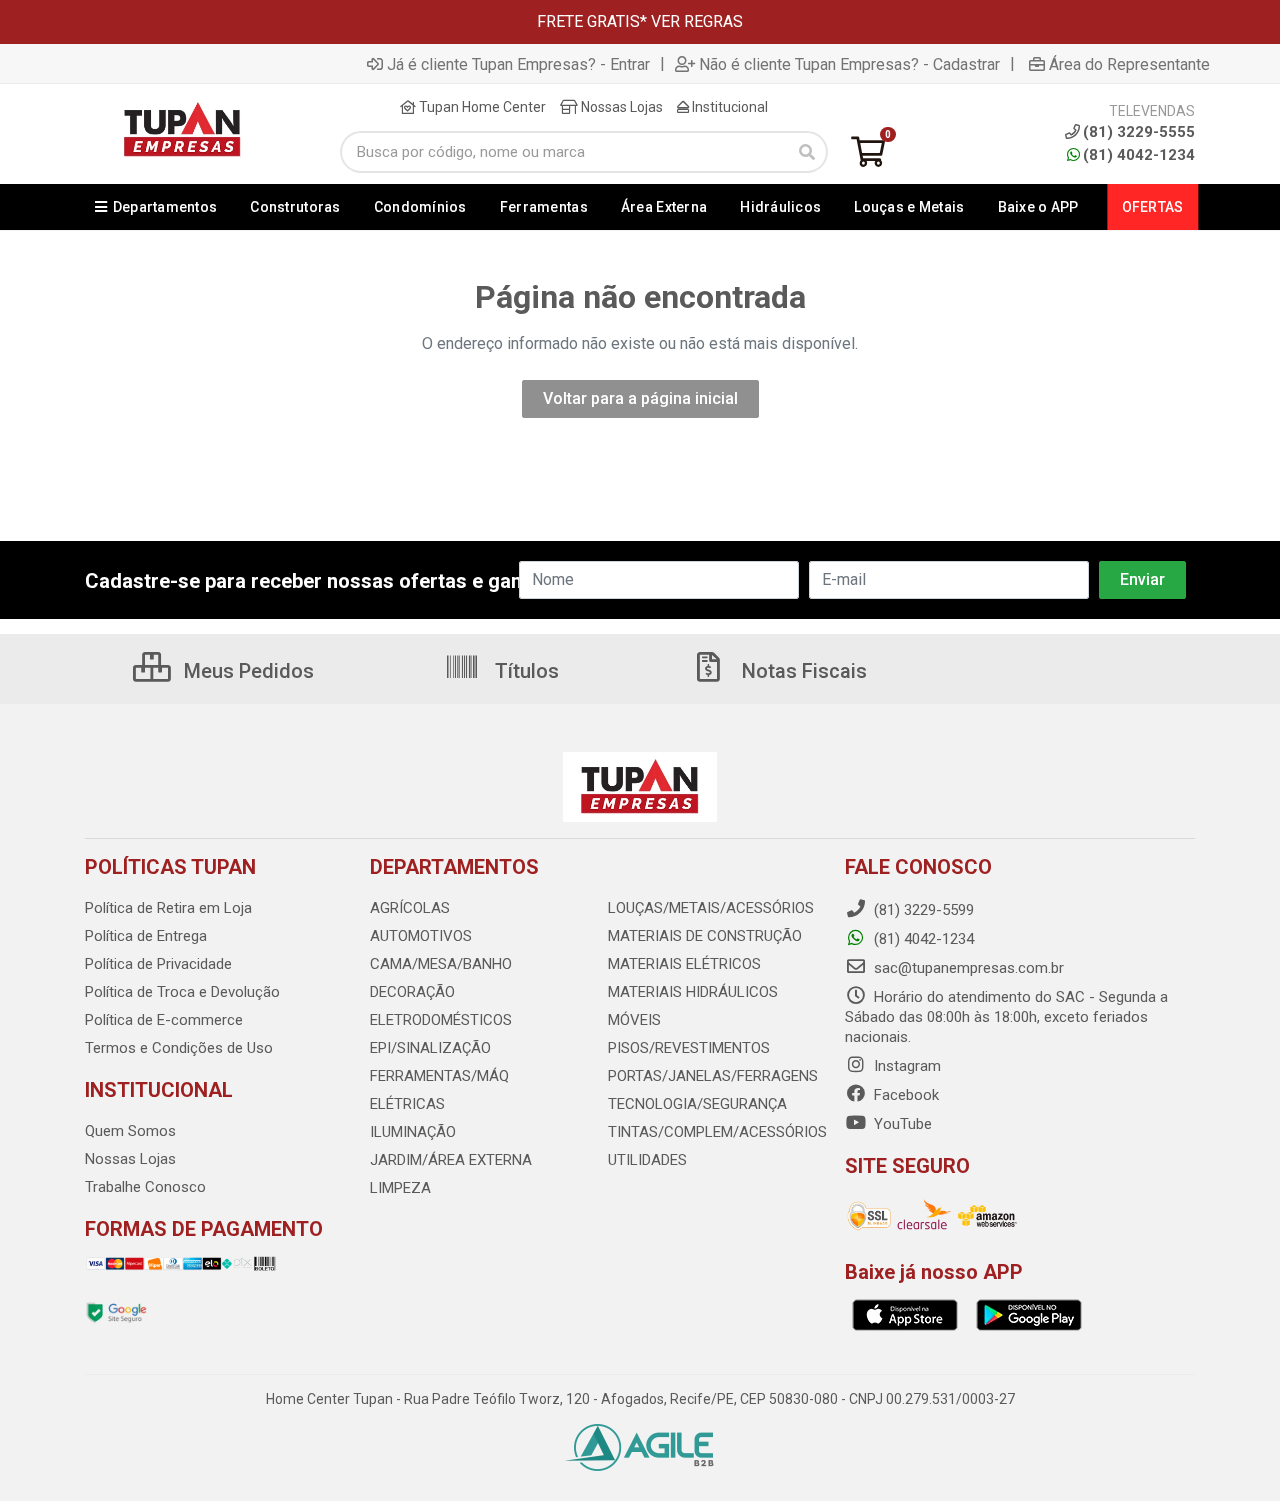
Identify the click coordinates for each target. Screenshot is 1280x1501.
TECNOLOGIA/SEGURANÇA (697, 1104)
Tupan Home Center (481, 107)
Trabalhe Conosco (145, 1187)
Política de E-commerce (164, 1020)
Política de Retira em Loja (168, 908)
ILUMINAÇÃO (413, 1132)
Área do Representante (1129, 64)
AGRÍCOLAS (410, 908)
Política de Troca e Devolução (182, 992)
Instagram (905, 1066)
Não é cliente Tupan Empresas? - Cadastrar (849, 64)
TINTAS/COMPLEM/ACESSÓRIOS (717, 1132)
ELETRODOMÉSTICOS (441, 1020)
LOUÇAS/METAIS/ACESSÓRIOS (711, 908)
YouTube (901, 1124)
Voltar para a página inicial (640, 398)
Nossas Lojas (620, 107)
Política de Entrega (146, 936)
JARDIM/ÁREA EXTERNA (451, 1160)
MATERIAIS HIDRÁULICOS (693, 992)
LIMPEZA (400, 1188)
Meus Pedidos (246, 671)
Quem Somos (130, 1131)
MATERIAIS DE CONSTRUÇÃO (705, 936)
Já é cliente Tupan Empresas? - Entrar (518, 64)
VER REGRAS (697, 21)
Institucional (728, 107)
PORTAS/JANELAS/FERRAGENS (713, 1076)
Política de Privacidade (158, 964)
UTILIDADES (647, 1160)
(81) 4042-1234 (1139, 155)
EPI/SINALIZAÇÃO (430, 1048)
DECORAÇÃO (412, 992)
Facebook (904, 1095)
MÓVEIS (634, 1020)
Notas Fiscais (802, 671)
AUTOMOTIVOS (421, 936)
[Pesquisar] (807, 152)
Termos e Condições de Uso (179, 1048)
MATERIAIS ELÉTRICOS (684, 964)
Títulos (524, 671)
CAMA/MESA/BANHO (441, 964)
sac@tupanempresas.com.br (967, 968)
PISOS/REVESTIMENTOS (689, 1048)
